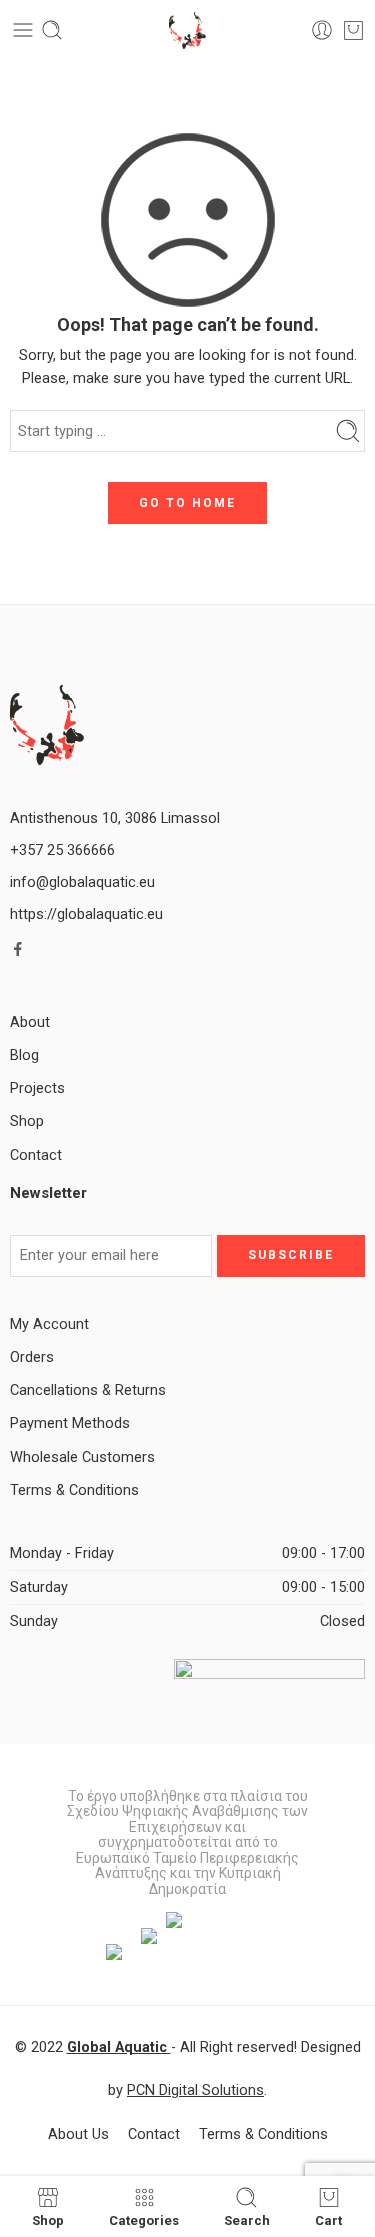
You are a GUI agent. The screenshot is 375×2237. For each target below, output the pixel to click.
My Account (49, 1324)
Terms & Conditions (74, 1490)
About (30, 1022)
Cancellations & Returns (88, 1390)
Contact (36, 1155)
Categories (144, 2220)
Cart (328, 2220)
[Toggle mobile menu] (23, 30)
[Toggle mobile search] (52, 30)
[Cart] (353, 30)
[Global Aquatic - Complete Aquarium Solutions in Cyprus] (187, 30)
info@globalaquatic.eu (82, 882)
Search (247, 2220)
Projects (37, 1088)
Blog (24, 1055)
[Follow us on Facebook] (18, 949)
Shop (27, 1121)
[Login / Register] (322, 30)
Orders (32, 1357)
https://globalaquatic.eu (86, 914)
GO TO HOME (187, 503)
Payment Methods (70, 1423)
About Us (78, 2134)
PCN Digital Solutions (195, 2090)
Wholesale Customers (82, 1457)
